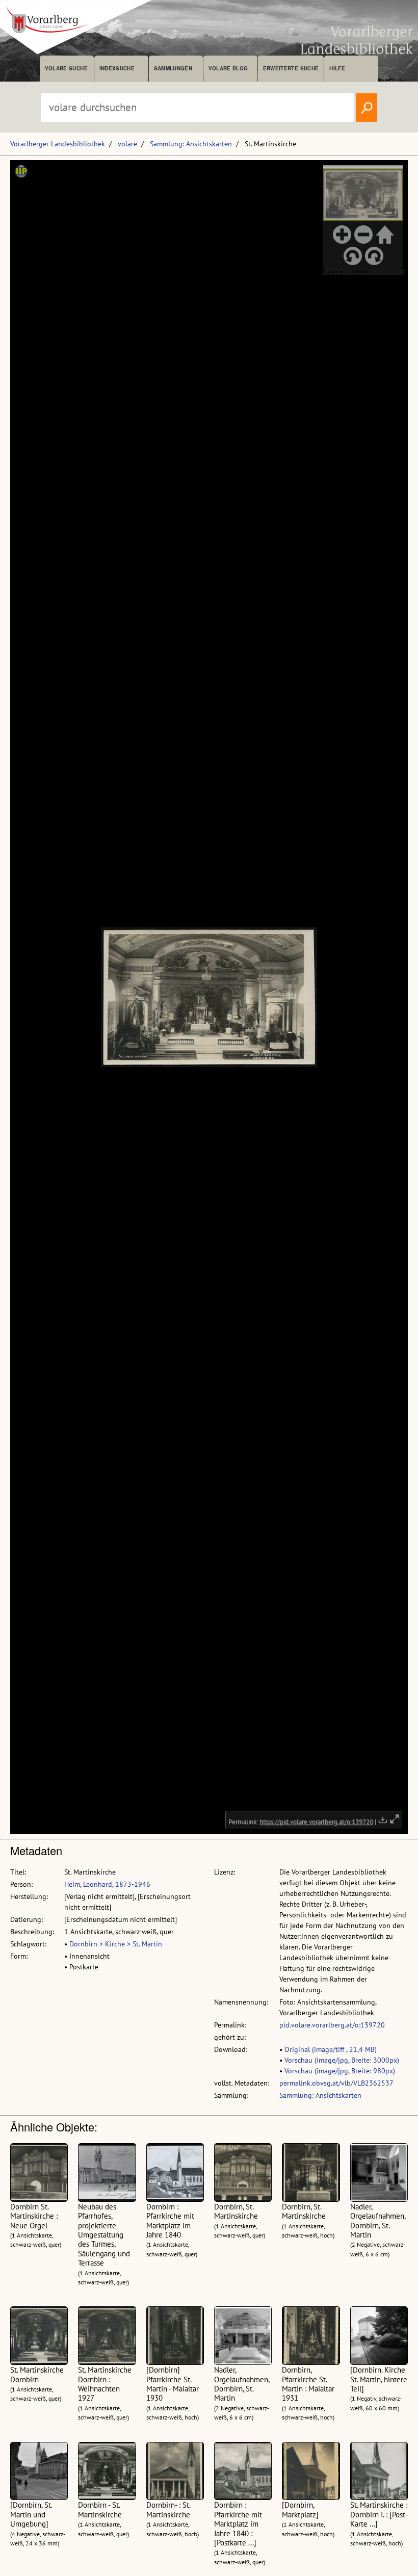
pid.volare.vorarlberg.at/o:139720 (332, 2025)
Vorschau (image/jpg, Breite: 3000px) (342, 2060)
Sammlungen (173, 68)
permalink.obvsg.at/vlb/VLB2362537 (336, 2083)
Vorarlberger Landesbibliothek (58, 144)
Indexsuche (117, 68)
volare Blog (228, 68)
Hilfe (337, 68)
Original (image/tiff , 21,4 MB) (331, 2049)
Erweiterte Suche (291, 68)
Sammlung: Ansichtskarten (191, 144)
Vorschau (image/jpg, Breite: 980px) (340, 2071)
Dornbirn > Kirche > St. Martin (116, 1944)
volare (127, 144)
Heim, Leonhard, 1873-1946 (107, 1884)
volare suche (66, 68)
